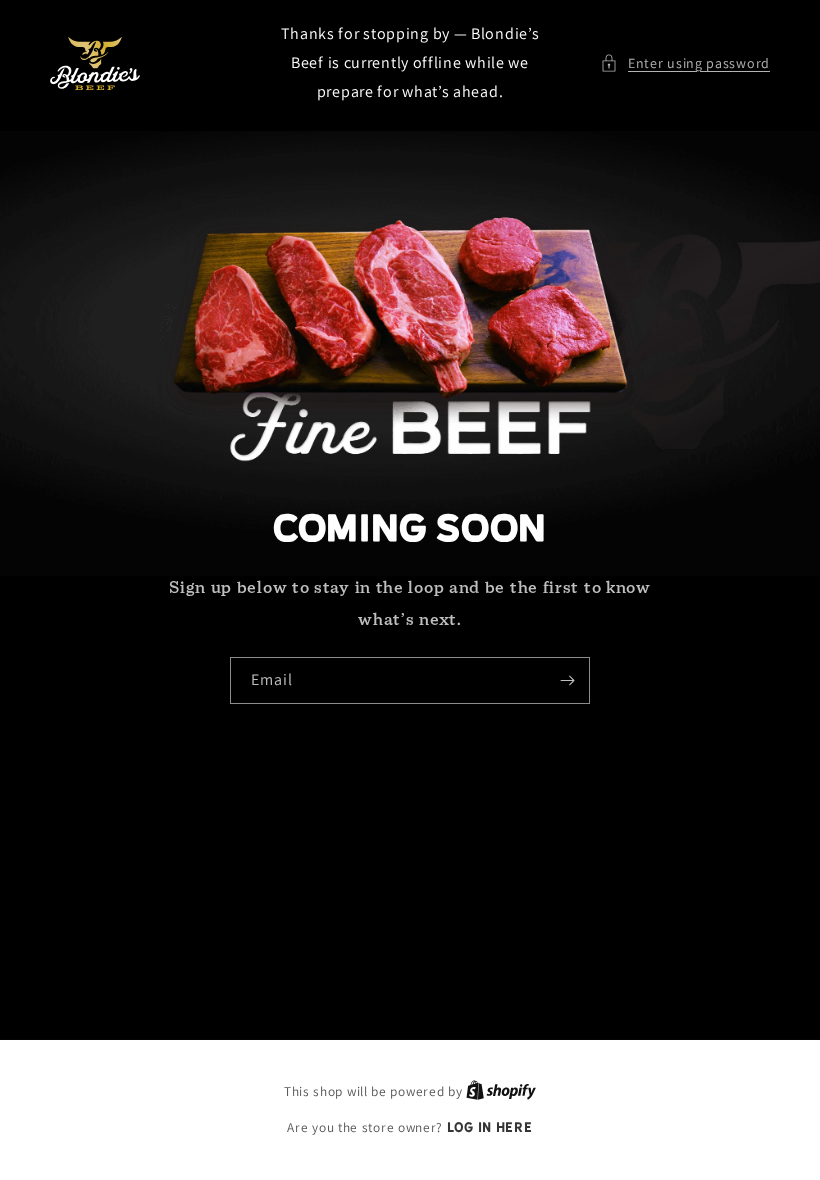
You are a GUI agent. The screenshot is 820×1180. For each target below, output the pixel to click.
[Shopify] (501, 1091)
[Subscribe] (567, 680)
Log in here (490, 1127)
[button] (685, 63)
